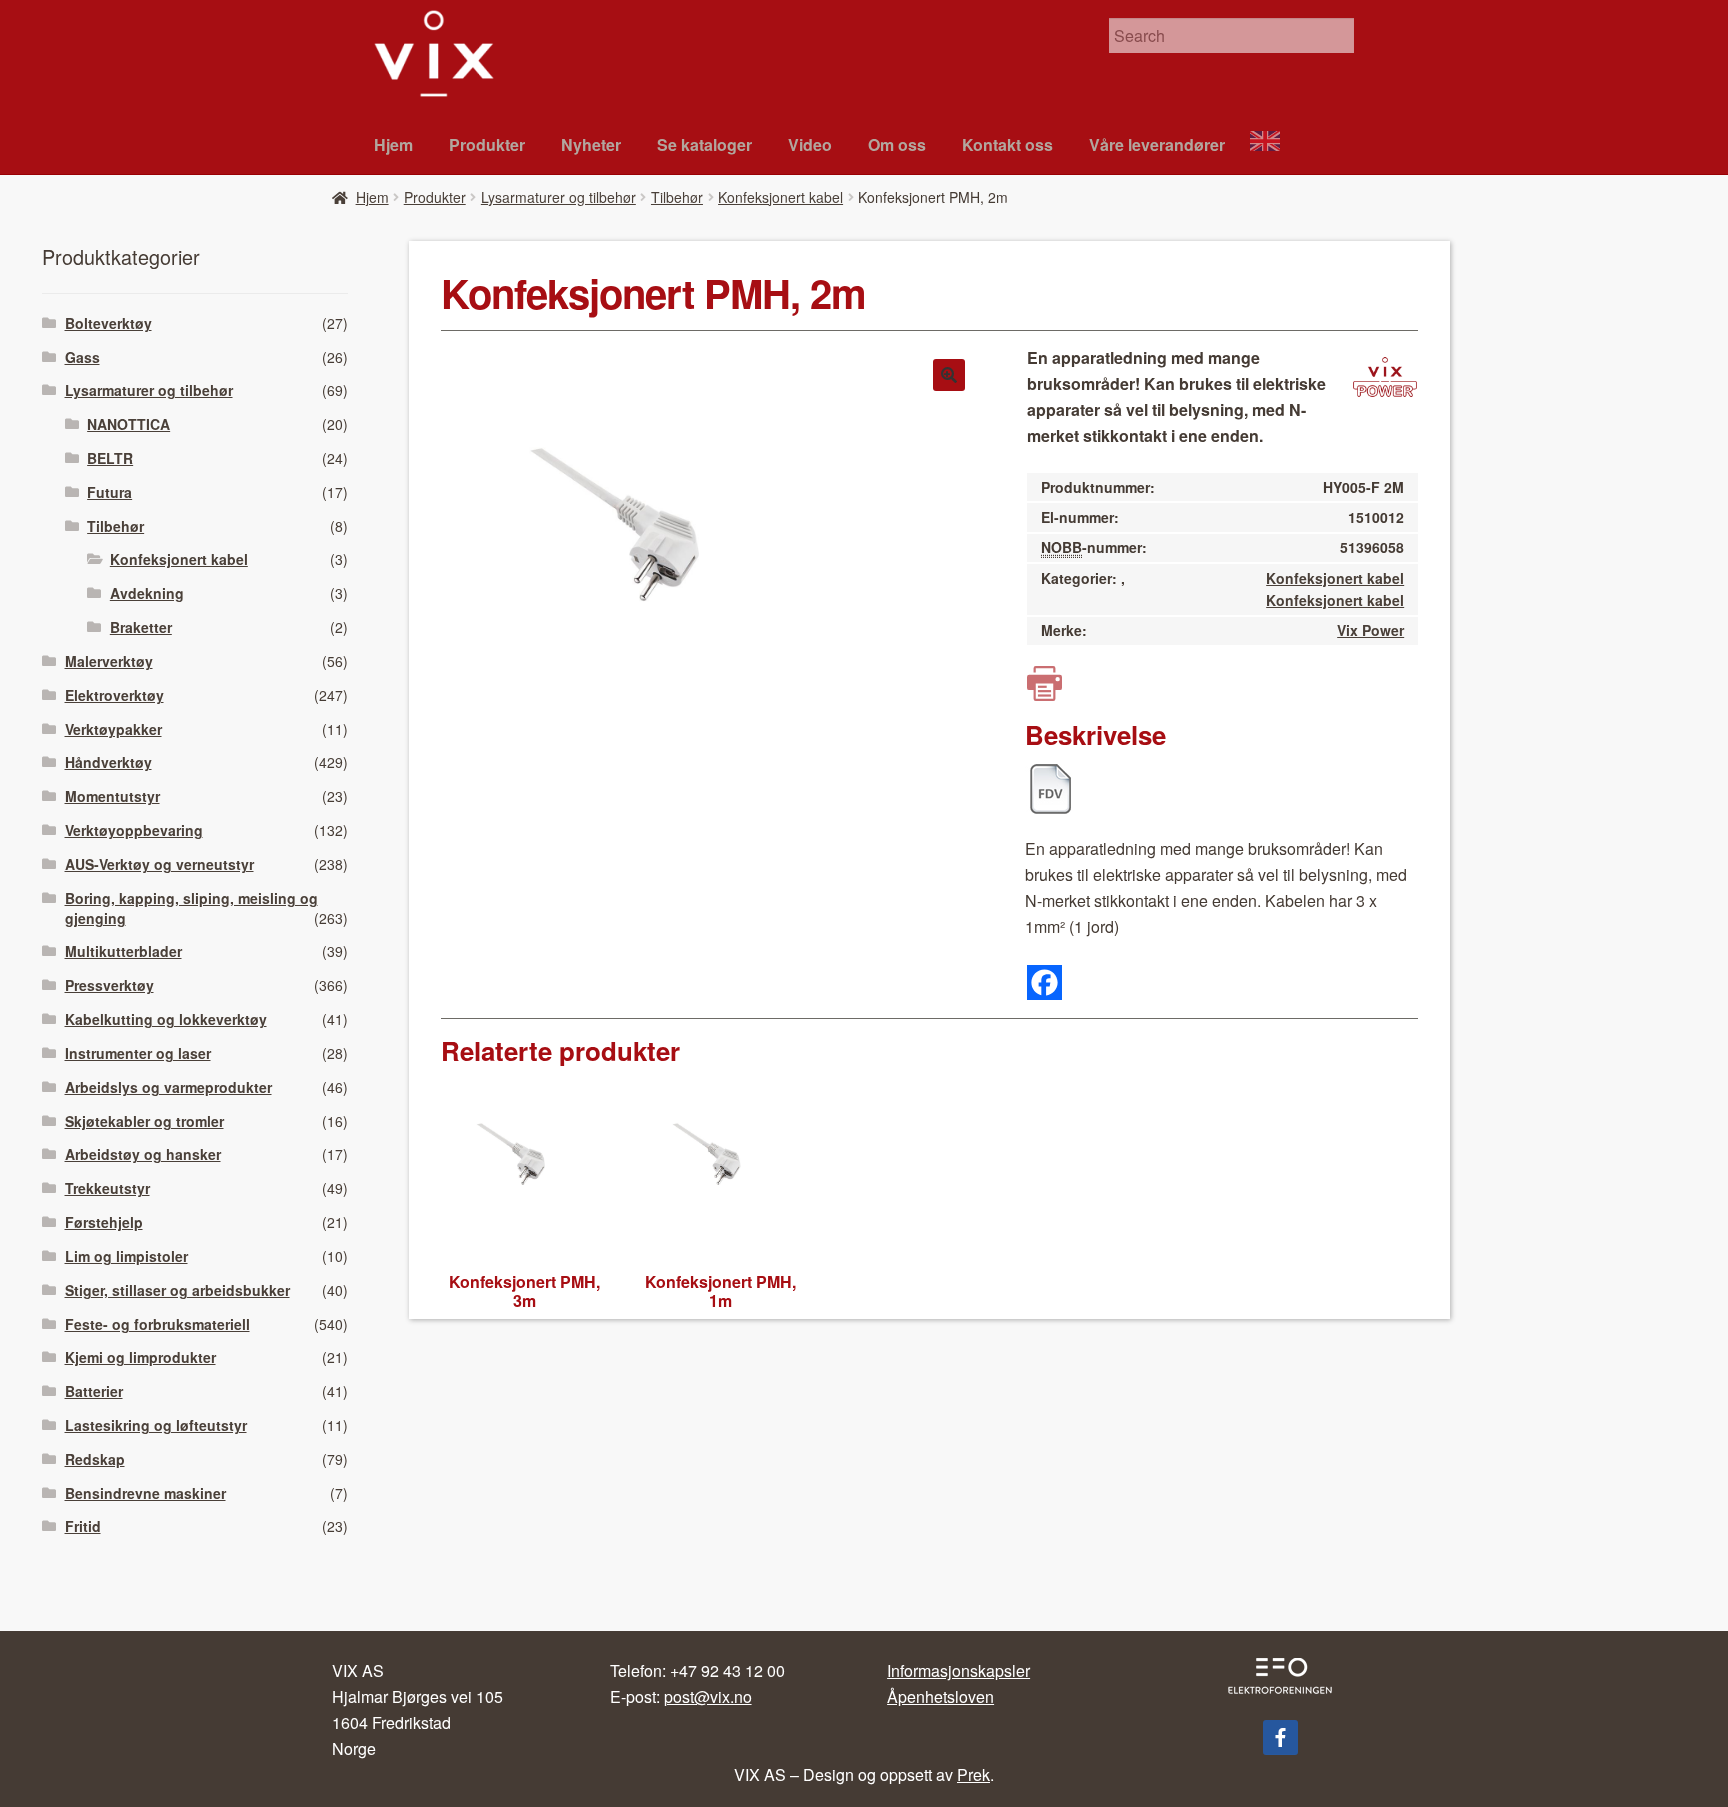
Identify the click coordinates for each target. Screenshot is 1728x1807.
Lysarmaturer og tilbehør (558, 197)
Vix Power (1370, 630)
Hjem (393, 144)
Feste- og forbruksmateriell (157, 1324)
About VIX (1274, 143)
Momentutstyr (112, 796)
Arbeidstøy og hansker (143, 1154)
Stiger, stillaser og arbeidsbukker (177, 1290)
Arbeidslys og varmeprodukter (168, 1087)
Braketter (141, 627)
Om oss (897, 144)
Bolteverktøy (108, 323)
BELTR (110, 458)
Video (810, 144)
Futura (109, 492)
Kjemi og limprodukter (140, 1357)
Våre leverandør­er (1157, 144)
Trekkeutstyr (107, 1188)
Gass (82, 357)
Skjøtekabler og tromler (144, 1121)
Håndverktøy (108, 762)
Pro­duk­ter (487, 144)
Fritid (83, 1526)
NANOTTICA (128, 424)
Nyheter (591, 144)
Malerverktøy (109, 661)
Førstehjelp (104, 1222)
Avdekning (147, 593)
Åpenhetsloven (940, 1696)
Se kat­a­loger (704, 144)
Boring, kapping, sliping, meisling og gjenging (191, 908)
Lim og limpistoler (126, 1256)
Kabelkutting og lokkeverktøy (166, 1019)
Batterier (94, 1391)
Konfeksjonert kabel (780, 197)
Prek (973, 1774)
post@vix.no (708, 1696)
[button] (949, 375)
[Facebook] (1044, 982)
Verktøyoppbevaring (134, 830)
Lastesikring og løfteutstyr (156, 1425)
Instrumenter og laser (138, 1053)
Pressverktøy (109, 985)
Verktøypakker (113, 729)
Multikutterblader (123, 951)
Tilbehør (677, 197)
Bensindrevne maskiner (145, 1493)
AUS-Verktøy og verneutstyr (159, 864)
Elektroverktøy (114, 695)
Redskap (95, 1459)
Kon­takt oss (1007, 144)
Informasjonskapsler (958, 1670)
